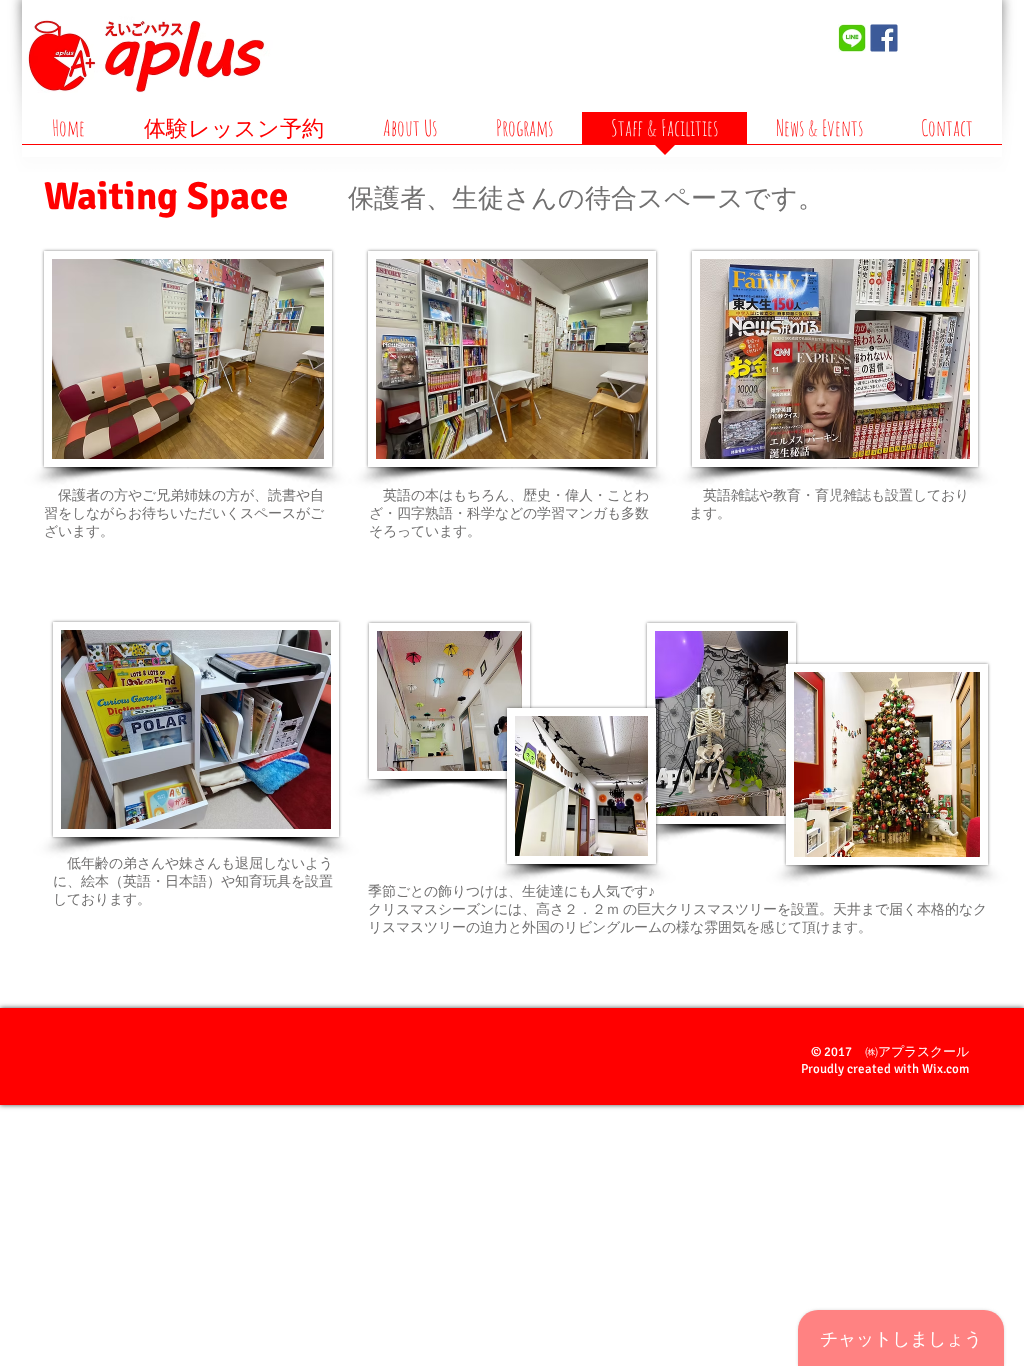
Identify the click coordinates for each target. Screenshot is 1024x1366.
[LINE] (852, 38)
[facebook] (884, 38)
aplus (743, 59)
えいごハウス (741, 31)
